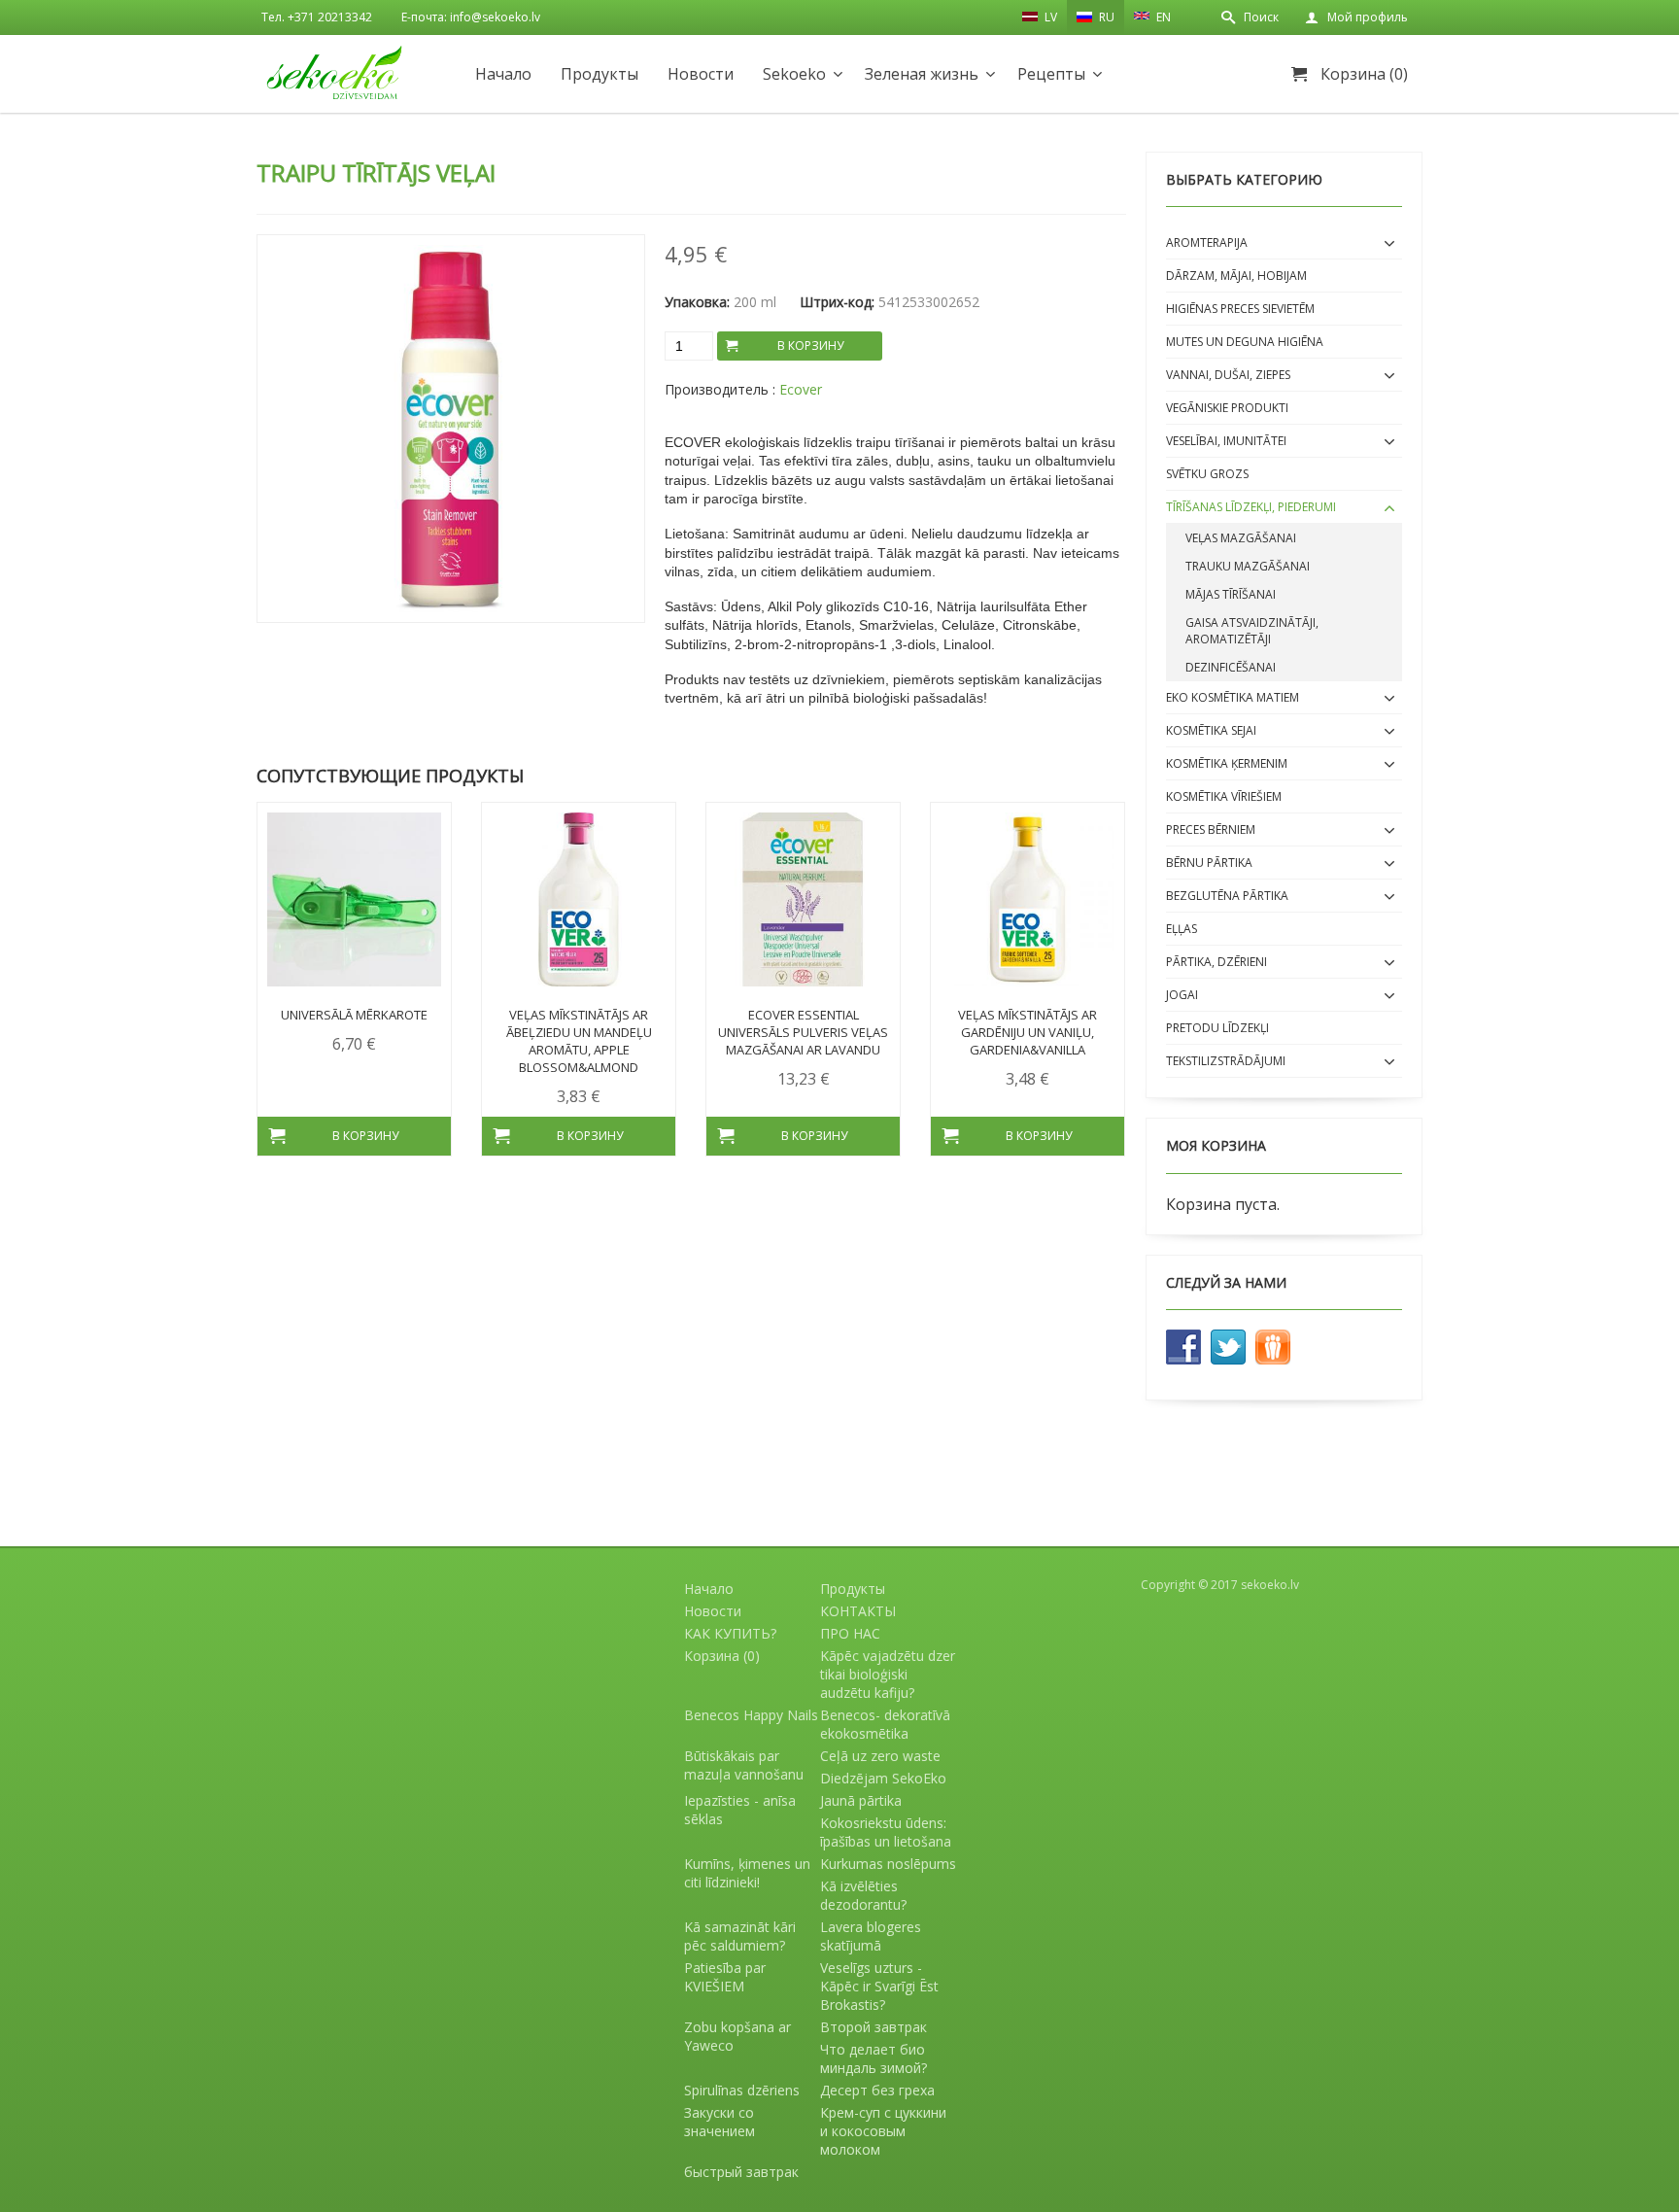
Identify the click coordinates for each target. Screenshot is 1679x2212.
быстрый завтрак (741, 2172)
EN (1162, 17)
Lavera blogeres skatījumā (871, 1936)
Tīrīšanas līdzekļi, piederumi (1251, 507)
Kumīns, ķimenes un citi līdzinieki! (747, 1873)
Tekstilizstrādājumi (1226, 1061)
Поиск (1261, 17)
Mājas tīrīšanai (1231, 594)
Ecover (801, 389)
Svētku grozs (1207, 474)
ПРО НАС (850, 1633)
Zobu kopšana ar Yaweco (737, 2036)
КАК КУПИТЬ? (730, 1633)
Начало (503, 74)
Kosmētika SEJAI (1211, 730)
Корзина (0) (1364, 74)
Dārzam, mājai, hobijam (1236, 276)
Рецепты (1051, 74)
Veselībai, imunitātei (1226, 441)
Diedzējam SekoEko (883, 1778)
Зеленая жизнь (922, 74)
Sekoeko (794, 74)
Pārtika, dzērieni (1216, 962)
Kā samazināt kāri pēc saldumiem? (740, 1936)
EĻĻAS (1182, 929)
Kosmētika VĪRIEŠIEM (1224, 796)
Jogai (1182, 995)
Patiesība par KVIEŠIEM (725, 1977)
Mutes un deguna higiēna (1245, 342)
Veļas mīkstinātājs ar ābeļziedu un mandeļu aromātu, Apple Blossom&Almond (579, 1041)
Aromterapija (1207, 242)
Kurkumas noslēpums (888, 1864)
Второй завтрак (874, 2027)
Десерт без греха (877, 2090)
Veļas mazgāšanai (1241, 538)
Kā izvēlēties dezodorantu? (863, 1895)
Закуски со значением (720, 2122)
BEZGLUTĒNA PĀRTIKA (1227, 896)
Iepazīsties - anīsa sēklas (740, 1810)
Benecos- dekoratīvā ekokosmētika (885, 1724)
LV (1049, 17)
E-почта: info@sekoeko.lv (471, 17)
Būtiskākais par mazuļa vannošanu (744, 1765)
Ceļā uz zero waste (880, 1756)
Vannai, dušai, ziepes (1228, 375)
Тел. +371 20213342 (317, 17)
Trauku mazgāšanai (1248, 566)
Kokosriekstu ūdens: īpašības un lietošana (886, 1832)
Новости (701, 74)
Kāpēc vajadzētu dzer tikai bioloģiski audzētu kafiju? (888, 1674)
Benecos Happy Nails (751, 1715)
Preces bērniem (1211, 829)
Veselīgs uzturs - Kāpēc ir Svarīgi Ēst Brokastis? (879, 1986)
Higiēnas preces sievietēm (1240, 309)
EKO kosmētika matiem (1233, 697)
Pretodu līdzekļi (1217, 1028)
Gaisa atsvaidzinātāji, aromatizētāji (1252, 631)
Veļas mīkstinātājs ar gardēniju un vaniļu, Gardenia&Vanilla (1028, 1032)
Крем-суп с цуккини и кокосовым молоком (883, 2131)
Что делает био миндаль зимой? (874, 2058)
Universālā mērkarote (354, 1015)
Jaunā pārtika (861, 1800)
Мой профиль (1368, 17)
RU (1105, 17)
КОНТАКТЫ (858, 1611)
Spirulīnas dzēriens (742, 2090)
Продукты (600, 74)
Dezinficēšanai (1231, 667)
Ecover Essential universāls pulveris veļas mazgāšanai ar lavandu (803, 1032)
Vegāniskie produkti (1227, 408)
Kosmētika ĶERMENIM (1227, 763)
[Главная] (334, 72)
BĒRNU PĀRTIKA (1209, 863)
